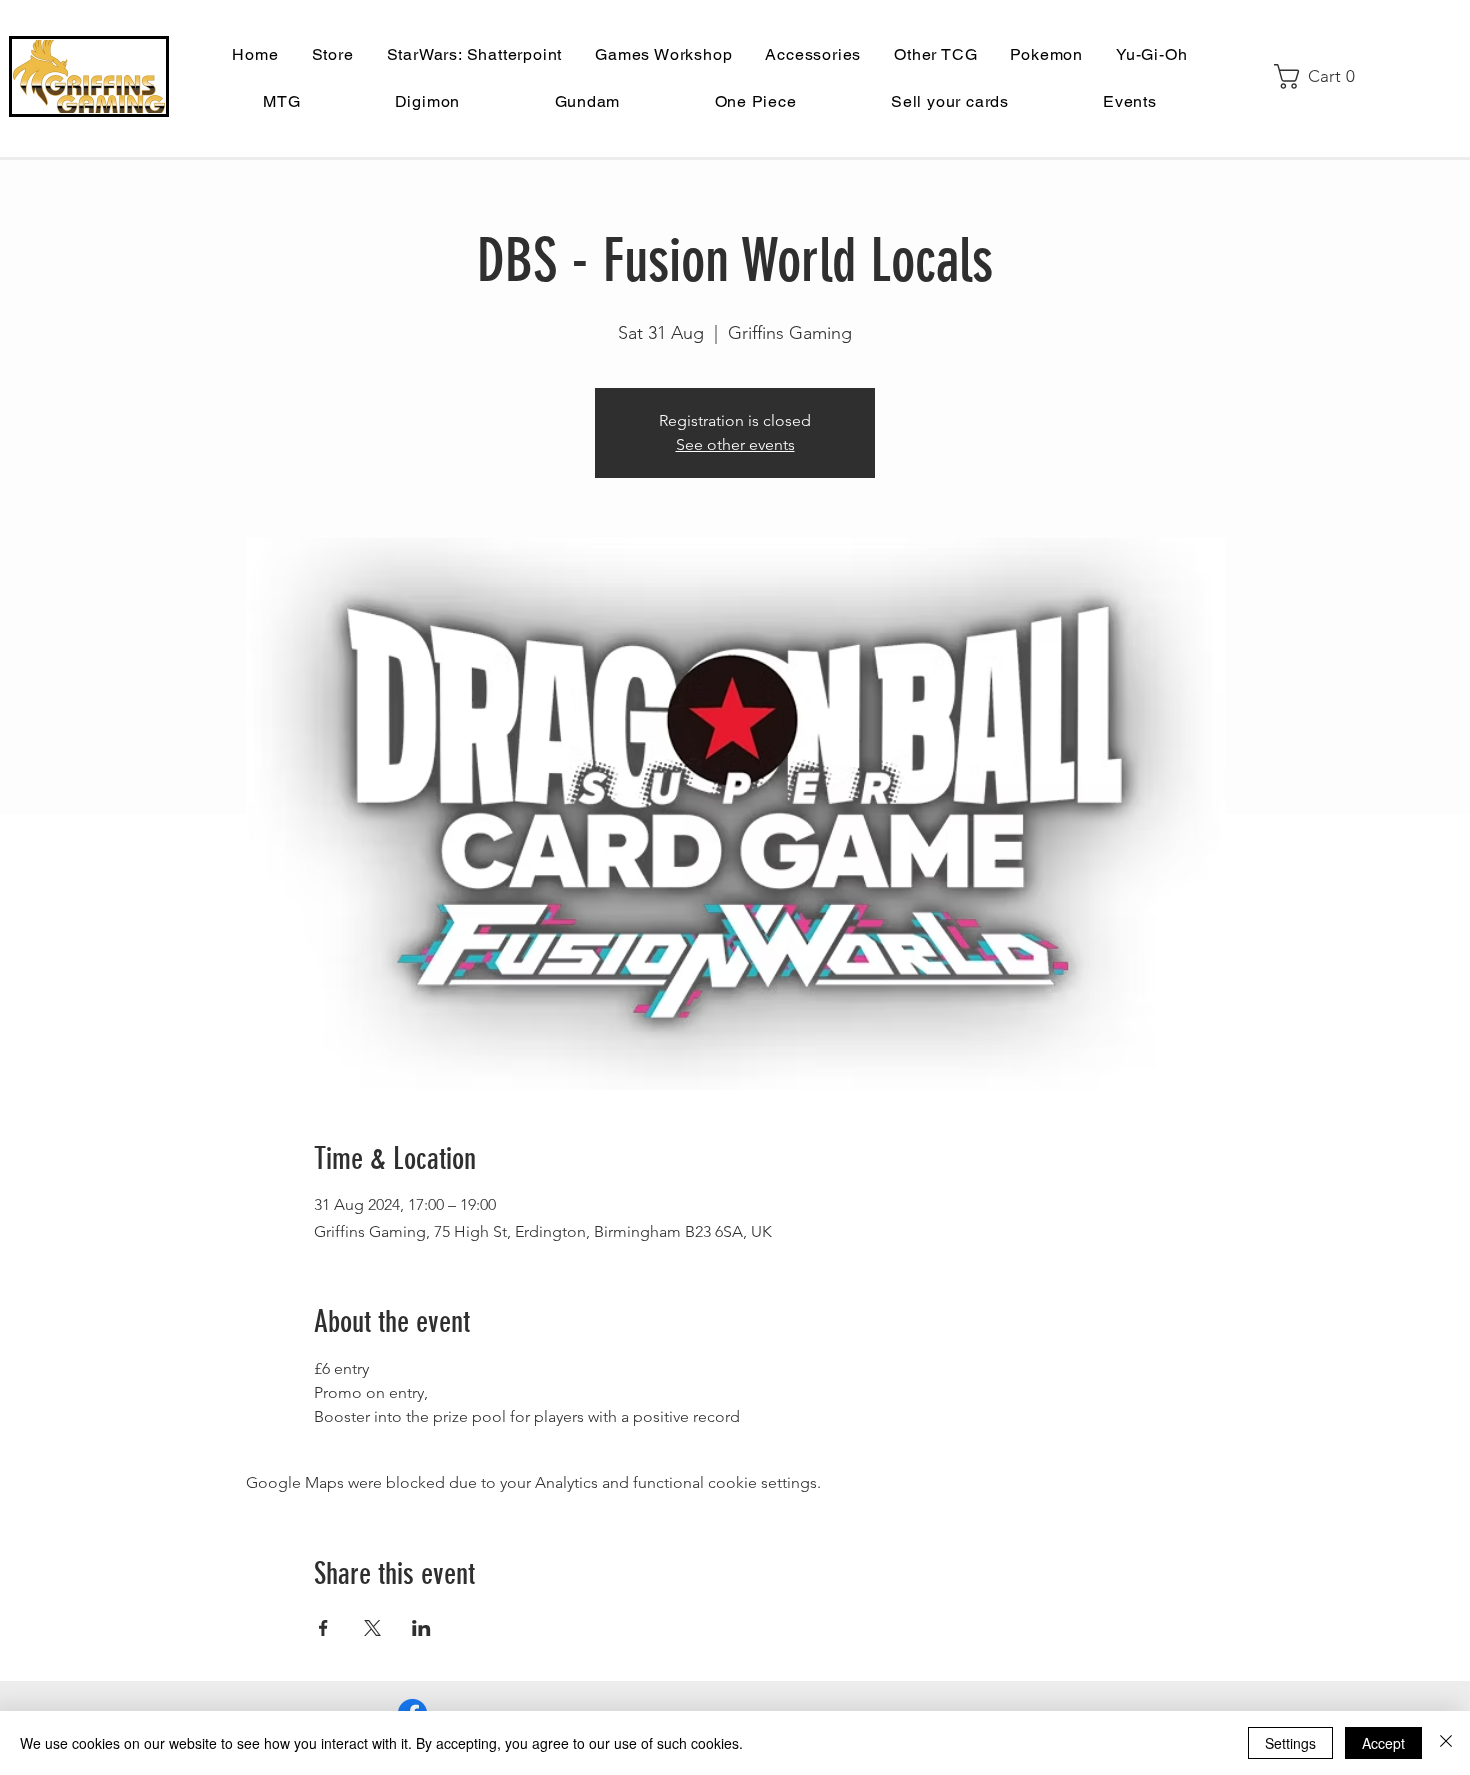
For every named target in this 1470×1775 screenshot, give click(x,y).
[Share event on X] (372, 1628)
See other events (735, 444)
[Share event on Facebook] (323, 1628)
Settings (1290, 1743)
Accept (1383, 1743)
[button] (1321, 76)
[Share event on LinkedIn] (421, 1628)
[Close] (1446, 1743)
